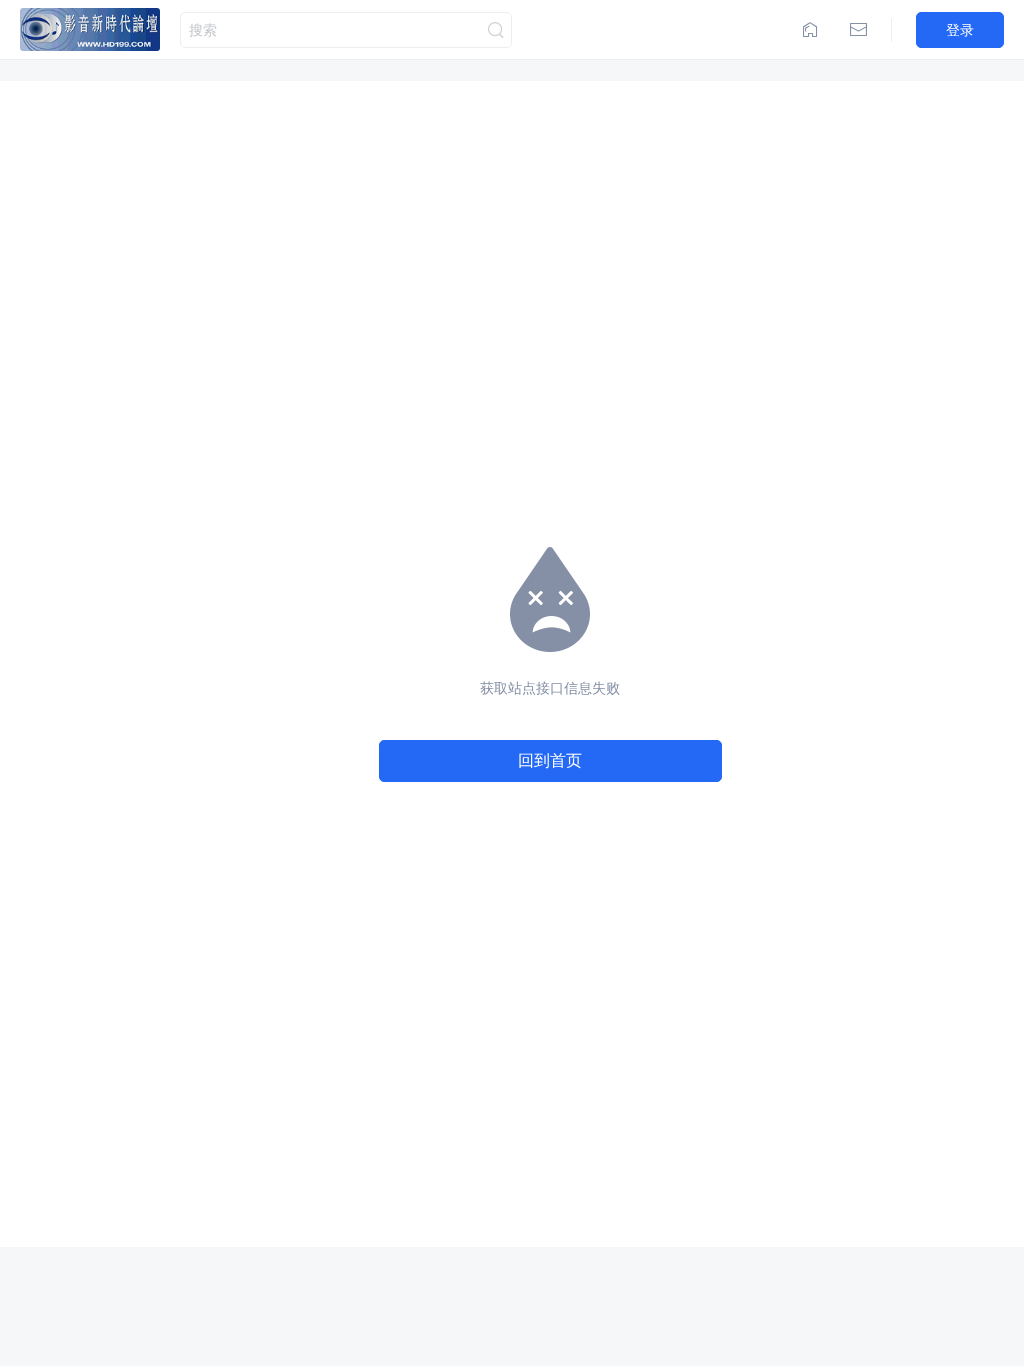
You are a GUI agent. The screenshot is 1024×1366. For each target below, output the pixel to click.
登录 (960, 29)
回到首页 (550, 760)
